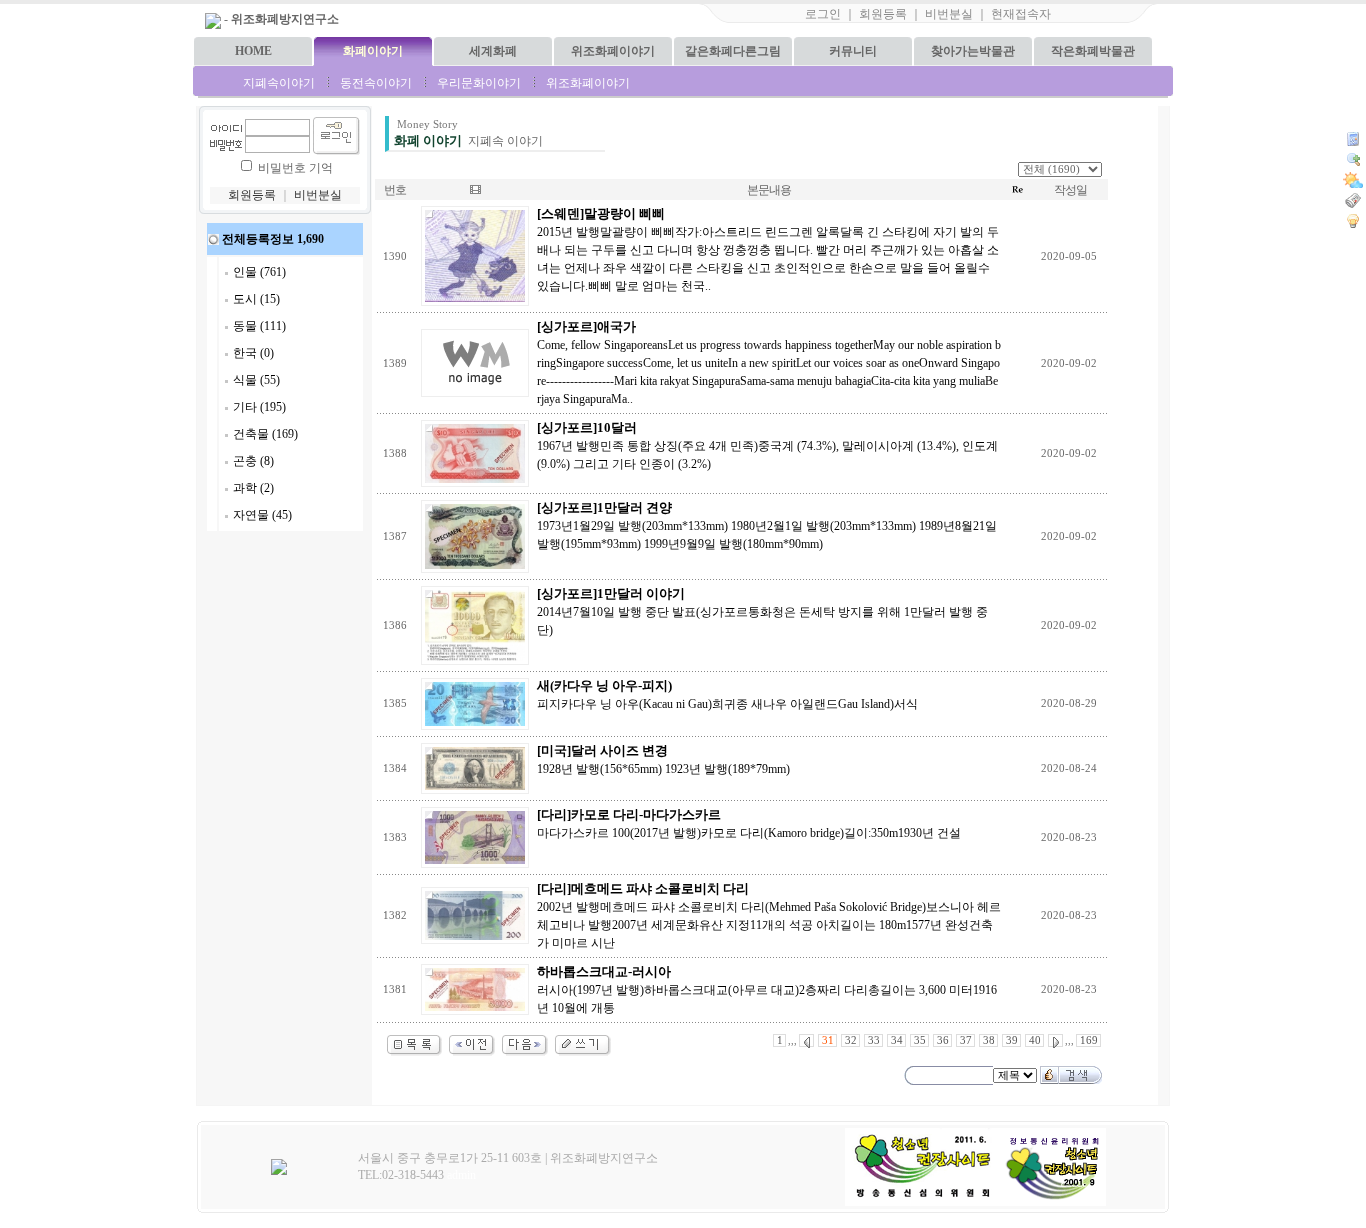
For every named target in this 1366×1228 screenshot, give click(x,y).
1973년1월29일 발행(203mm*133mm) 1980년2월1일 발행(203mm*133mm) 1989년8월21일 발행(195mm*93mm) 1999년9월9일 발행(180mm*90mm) (767, 526)
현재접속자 (1021, 14)
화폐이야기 (373, 51)
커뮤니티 (853, 51)
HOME (253, 51)
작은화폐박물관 (1093, 51)
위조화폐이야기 (613, 51)
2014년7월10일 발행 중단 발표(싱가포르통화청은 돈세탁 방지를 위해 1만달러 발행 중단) (762, 612)
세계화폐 (493, 51)
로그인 (823, 14)
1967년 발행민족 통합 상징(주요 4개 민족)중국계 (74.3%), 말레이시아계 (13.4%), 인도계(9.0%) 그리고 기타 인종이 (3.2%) (767, 446)
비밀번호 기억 (295, 168)
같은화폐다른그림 (733, 51)
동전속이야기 (376, 83)
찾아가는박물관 (973, 51)
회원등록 (883, 14)
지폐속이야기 (279, 83)
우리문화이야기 (479, 83)
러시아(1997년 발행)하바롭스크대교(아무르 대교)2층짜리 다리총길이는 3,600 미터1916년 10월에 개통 (767, 990)
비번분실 (949, 14)
